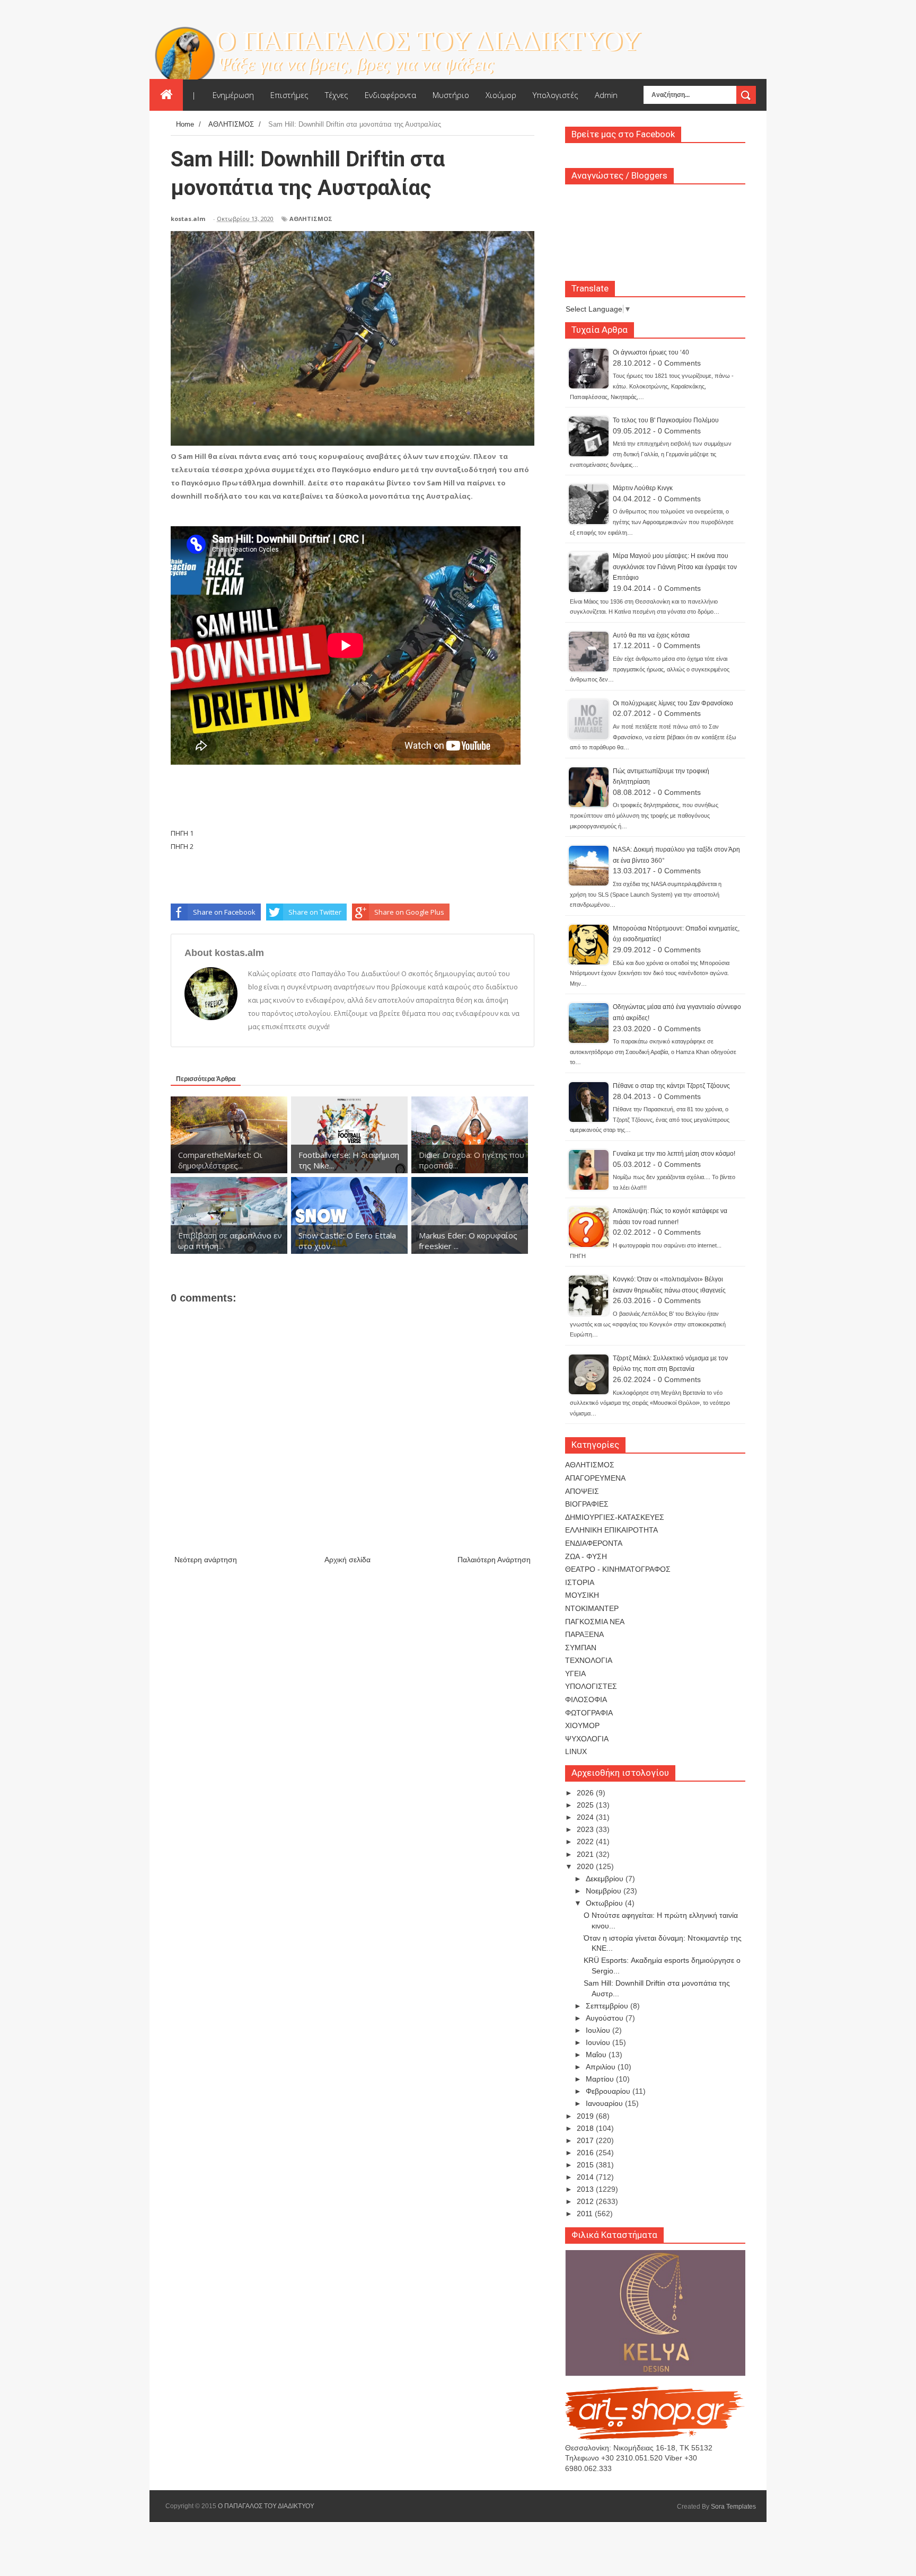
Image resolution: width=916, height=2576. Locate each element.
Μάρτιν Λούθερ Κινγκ (643, 488)
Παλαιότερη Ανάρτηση (494, 1560)
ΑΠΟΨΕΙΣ (582, 1491)
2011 (586, 2214)
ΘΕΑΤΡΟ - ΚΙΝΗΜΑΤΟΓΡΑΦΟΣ (618, 1569)
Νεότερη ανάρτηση (206, 1560)
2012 (586, 2201)
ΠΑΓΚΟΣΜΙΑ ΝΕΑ (595, 1622)
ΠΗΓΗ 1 (182, 833)
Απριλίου (602, 2067)
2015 (586, 2165)
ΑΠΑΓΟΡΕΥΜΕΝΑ (595, 1478)
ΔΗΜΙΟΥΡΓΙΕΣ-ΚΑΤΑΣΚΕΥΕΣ (615, 1517)
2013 (586, 2189)
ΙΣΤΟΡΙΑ (580, 1582)
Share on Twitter (315, 912)
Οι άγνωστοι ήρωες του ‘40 (651, 352)
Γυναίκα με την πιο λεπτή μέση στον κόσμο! (674, 1154)
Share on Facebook (224, 912)
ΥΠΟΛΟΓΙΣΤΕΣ (591, 1686)
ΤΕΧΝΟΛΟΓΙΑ (589, 1660)
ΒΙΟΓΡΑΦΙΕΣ (587, 1504)
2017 (586, 2140)
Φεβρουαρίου (609, 2091)
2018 (586, 2128)
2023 (586, 1829)
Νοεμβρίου (605, 1891)
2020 (586, 1866)
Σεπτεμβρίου (608, 2006)
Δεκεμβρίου (606, 1879)
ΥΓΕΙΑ (575, 1674)
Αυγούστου (606, 2018)
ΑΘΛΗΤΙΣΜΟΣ (311, 219)
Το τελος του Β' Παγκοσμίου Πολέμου (666, 420)
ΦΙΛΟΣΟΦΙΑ (586, 1699)
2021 (586, 1854)
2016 (586, 2153)
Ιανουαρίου (605, 2103)
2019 (586, 2116)
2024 (586, 1817)
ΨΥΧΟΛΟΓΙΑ (587, 1739)
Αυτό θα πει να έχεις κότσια (651, 635)
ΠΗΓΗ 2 (182, 846)
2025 (586, 1805)
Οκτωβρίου (605, 1903)
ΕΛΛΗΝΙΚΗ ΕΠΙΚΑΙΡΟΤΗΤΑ (611, 1530)
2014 (586, 2177)
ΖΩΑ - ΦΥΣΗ (586, 1556)
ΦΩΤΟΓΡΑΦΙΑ (589, 1713)
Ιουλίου (599, 2030)
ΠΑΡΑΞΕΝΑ (584, 1634)
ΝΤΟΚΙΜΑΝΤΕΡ (592, 1608)
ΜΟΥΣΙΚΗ (582, 1595)
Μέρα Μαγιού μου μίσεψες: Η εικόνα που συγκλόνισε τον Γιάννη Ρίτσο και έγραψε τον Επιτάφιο (675, 567)
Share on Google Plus (409, 912)
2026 (586, 1793)
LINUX (576, 1751)
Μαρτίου (601, 2079)
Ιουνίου (599, 2042)
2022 (586, 1842)
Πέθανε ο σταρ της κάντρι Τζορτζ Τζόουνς (671, 1086)
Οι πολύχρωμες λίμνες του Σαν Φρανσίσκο (673, 703)
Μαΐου (597, 2055)
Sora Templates (733, 2507)
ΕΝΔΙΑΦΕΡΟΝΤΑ (594, 1543)
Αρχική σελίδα (347, 1560)
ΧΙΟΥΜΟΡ (582, 1725)
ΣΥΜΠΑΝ (581, 1648)
